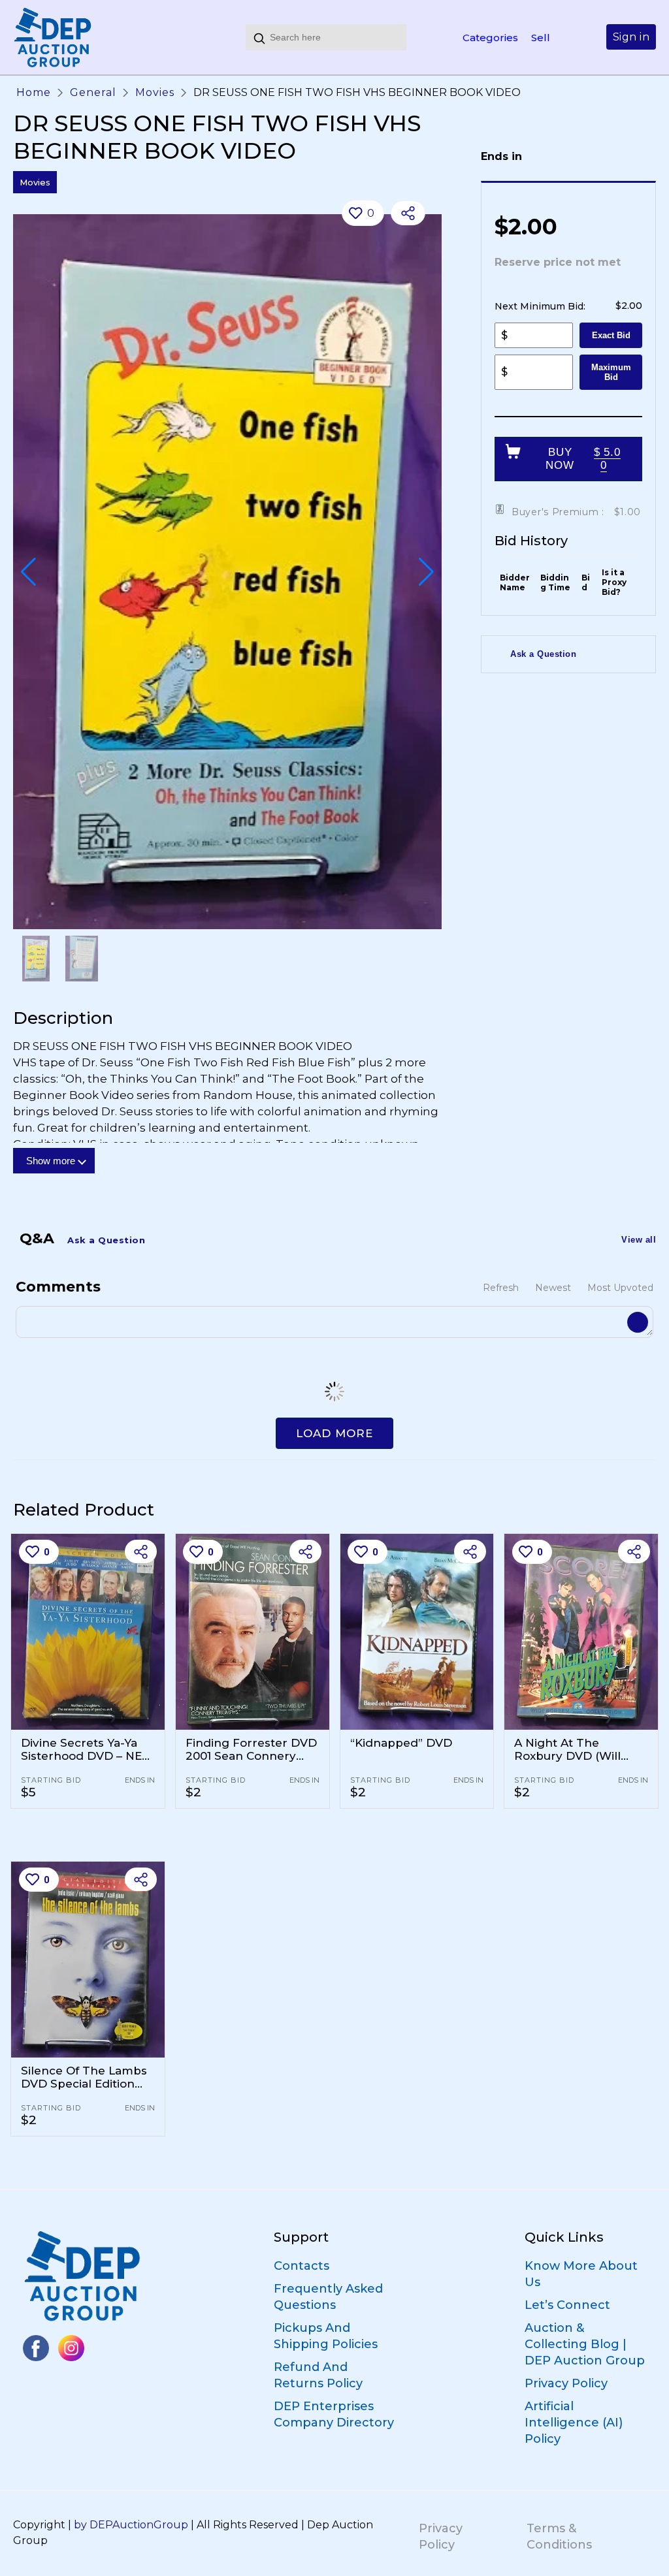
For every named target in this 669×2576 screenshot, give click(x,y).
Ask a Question (543, 654)
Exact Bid (611, 335)
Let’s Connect (567, 2305)
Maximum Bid (611, 372)
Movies (155, 92)
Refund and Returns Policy (318, 2375)
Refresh (501, 1288)
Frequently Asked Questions (328, 2297)
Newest (553, 1288)
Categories (490, 38)
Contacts (302, 2266)
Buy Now (583, 459)
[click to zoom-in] (227, 572)
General (93, 92)
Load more (334, 1433)
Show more (51, 1161)
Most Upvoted (620, 1288)
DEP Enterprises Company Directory (334, 2414)
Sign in (631, 37)
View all (639, 1240)
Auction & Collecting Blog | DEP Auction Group (585, 2344)
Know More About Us (581, 2274)
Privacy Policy (566, 2383)
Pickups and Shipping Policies (326, 2336)
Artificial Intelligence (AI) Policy (574, 2423)
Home (34, 92)
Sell (541, 38)
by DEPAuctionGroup (131, 2525)
